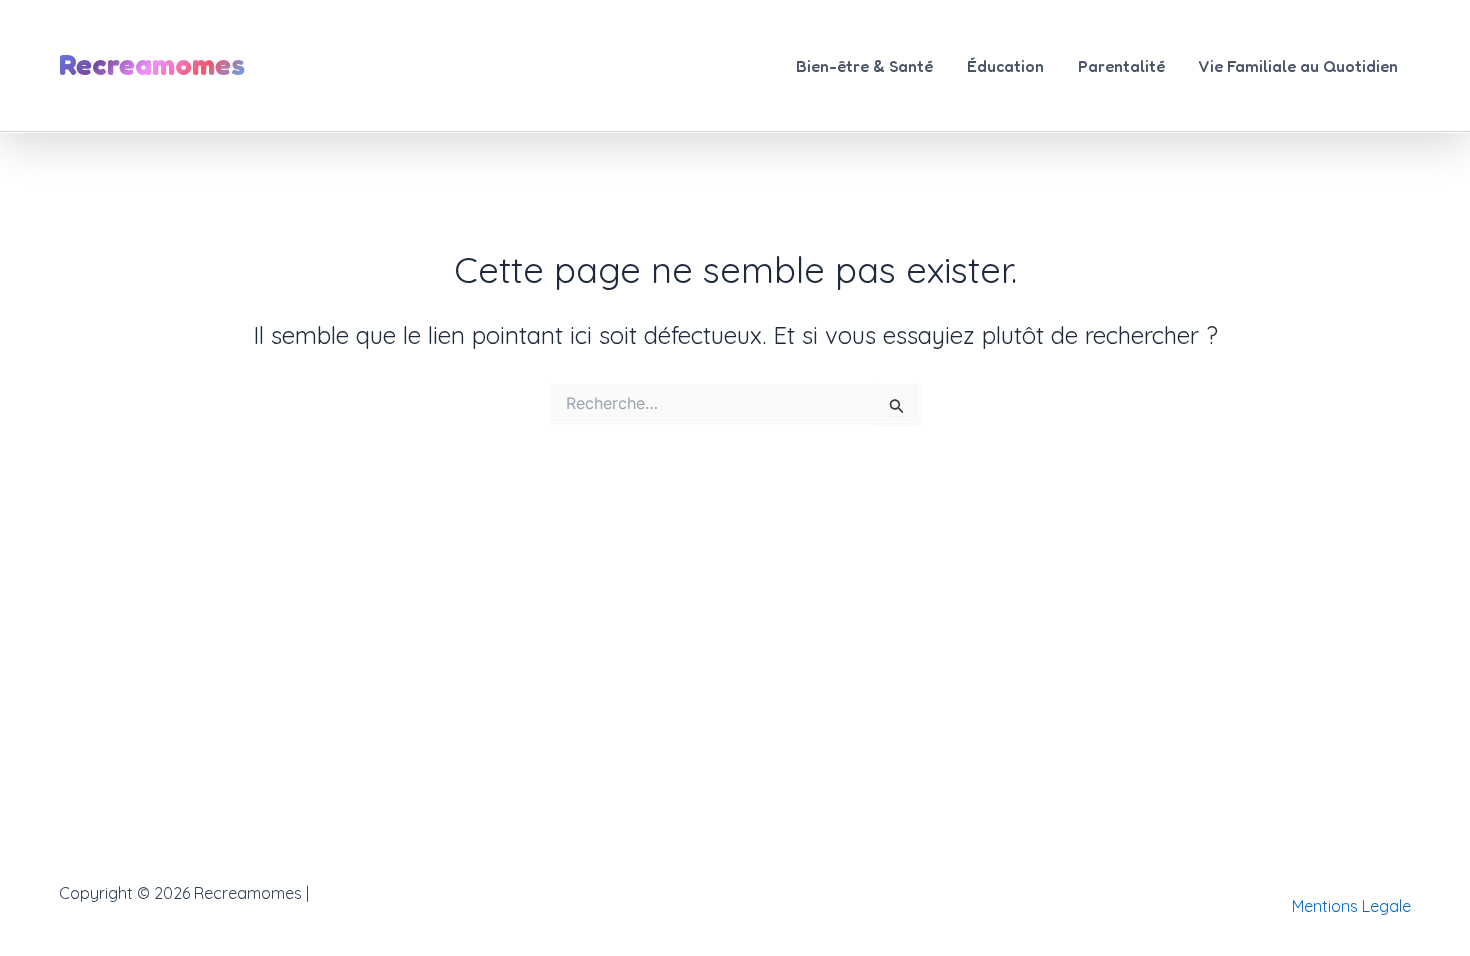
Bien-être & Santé (864, 66)
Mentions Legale (1351, 906)
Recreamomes (152, 64)
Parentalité (1121, 66)
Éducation (1005, 66)
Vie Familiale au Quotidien (1298, 66)
